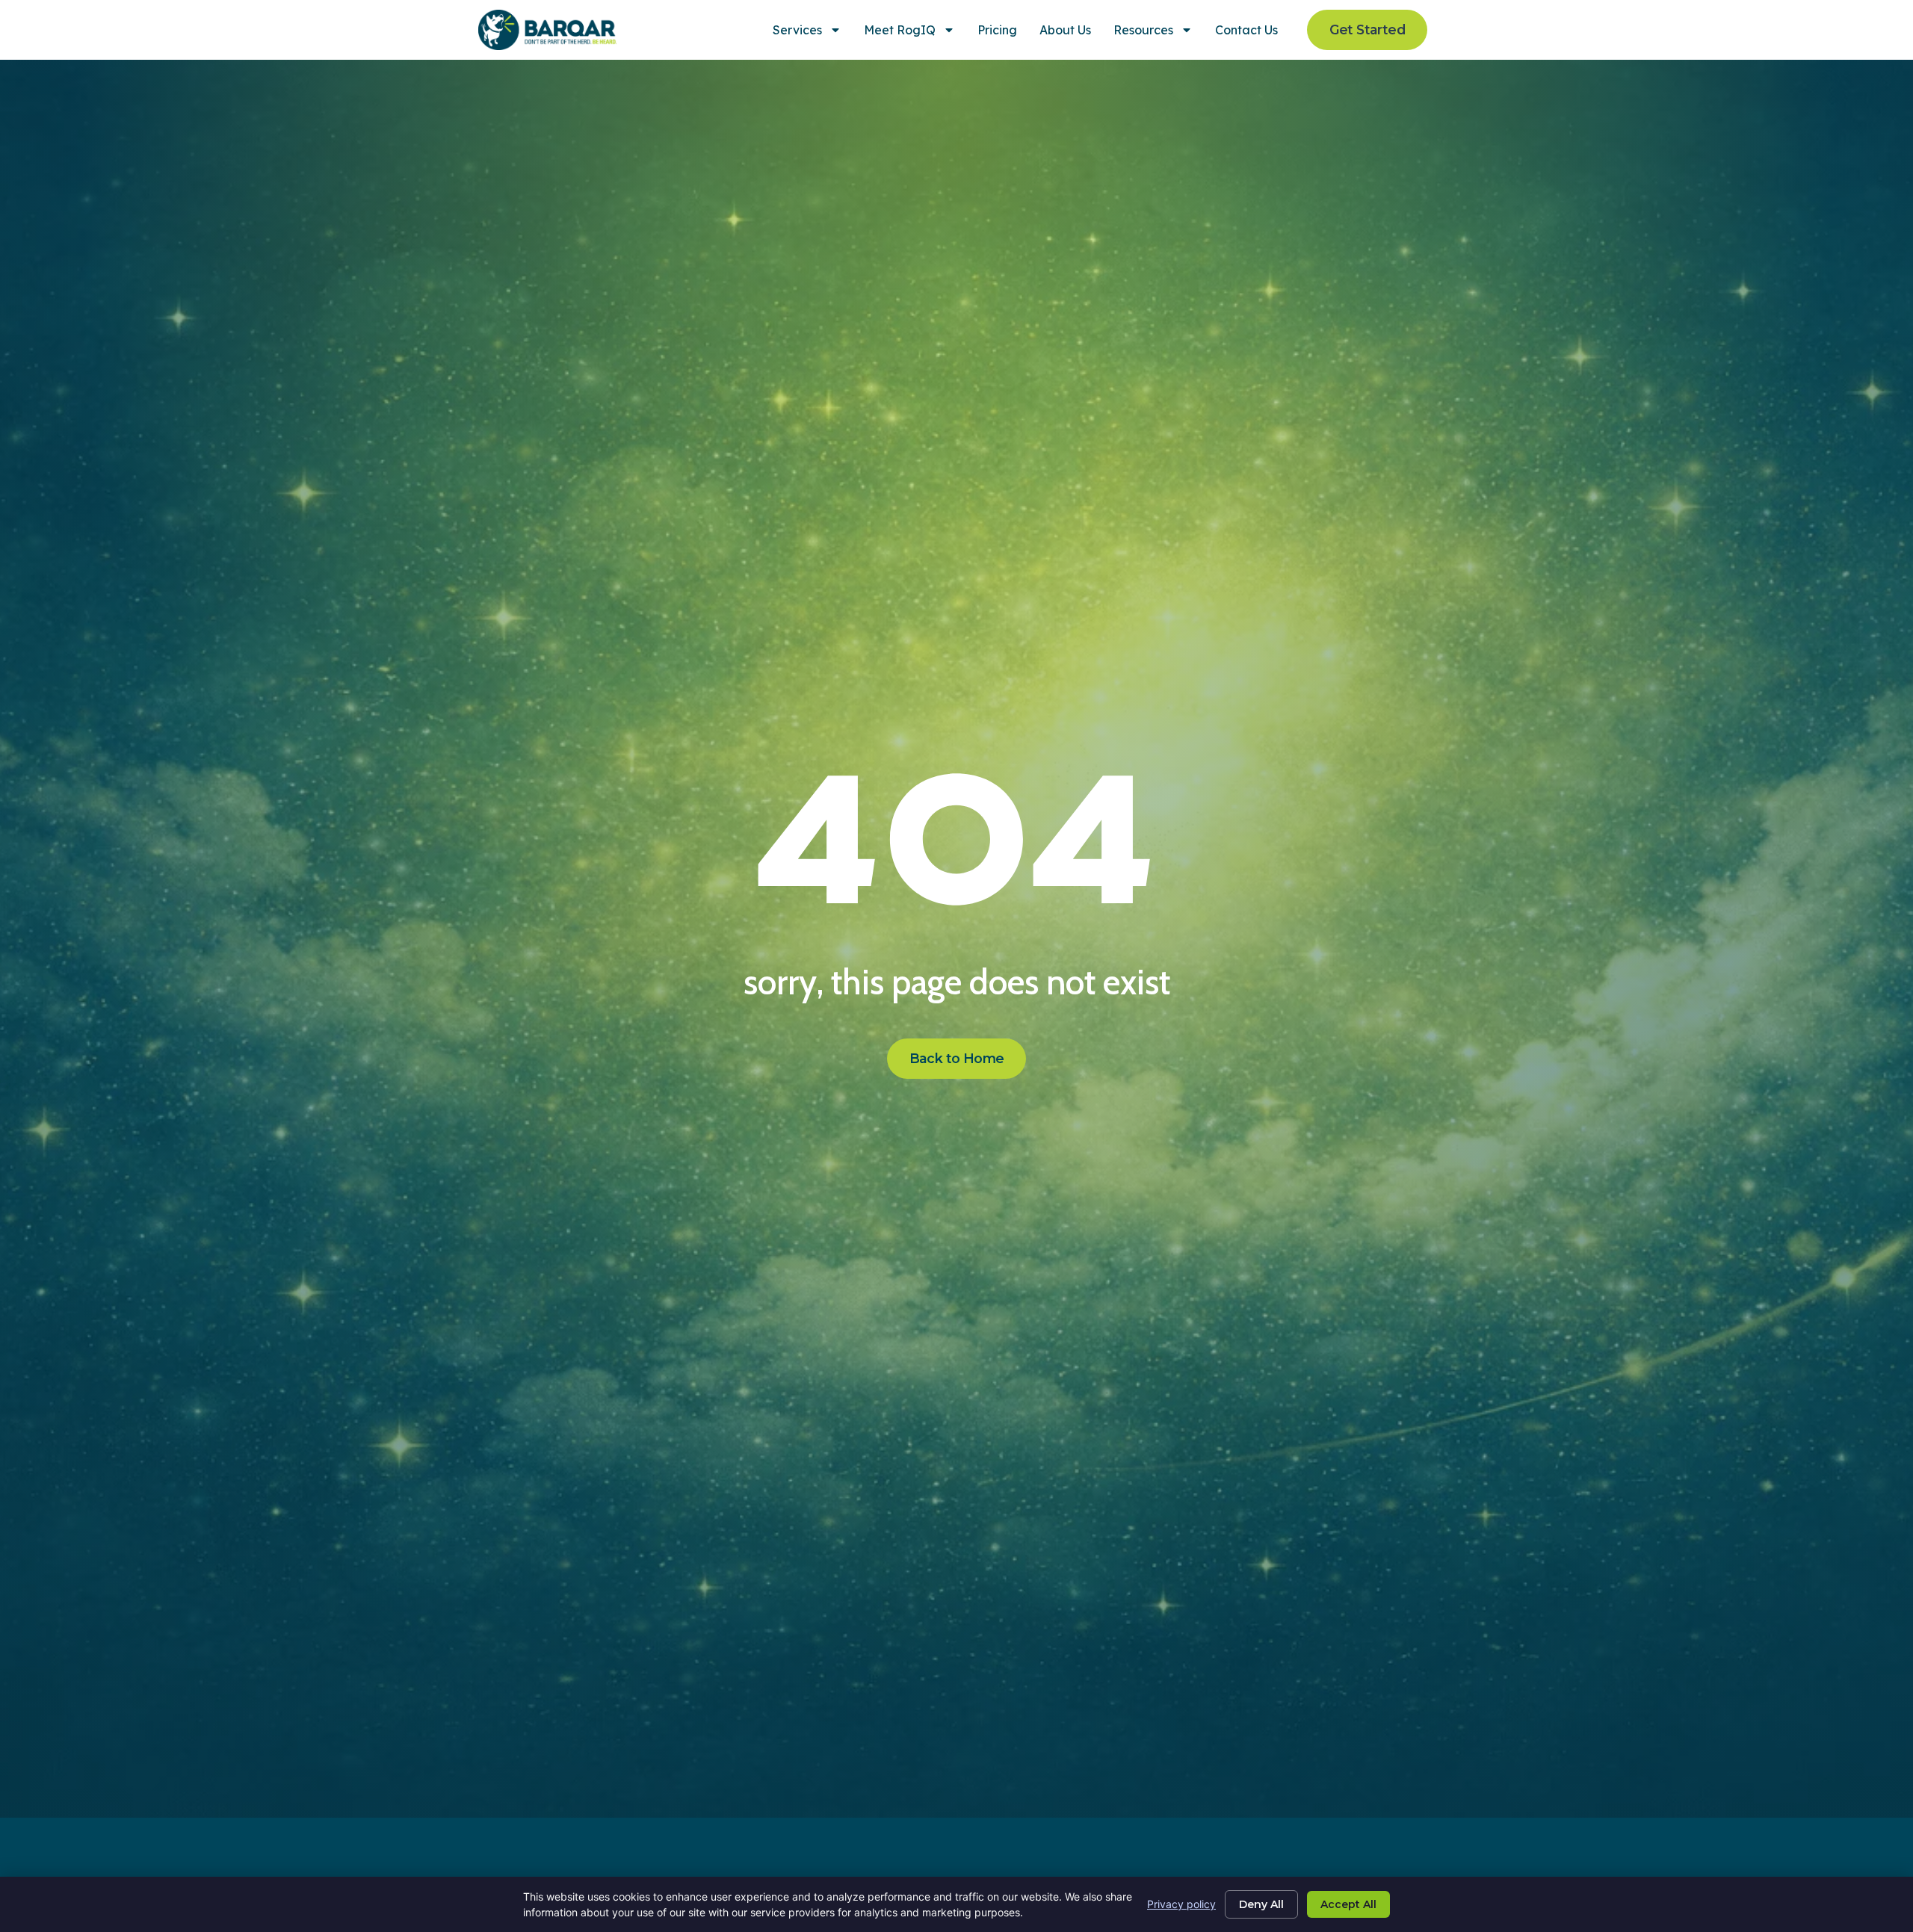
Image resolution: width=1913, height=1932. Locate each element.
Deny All (1261, 1904)
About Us (1065, 30)
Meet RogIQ (900, 30)
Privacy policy (1181, 1904)
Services (797, 30)
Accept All (1348, 1904)
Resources (1143, 30)
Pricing (997, 30)
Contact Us (1246, 30)
